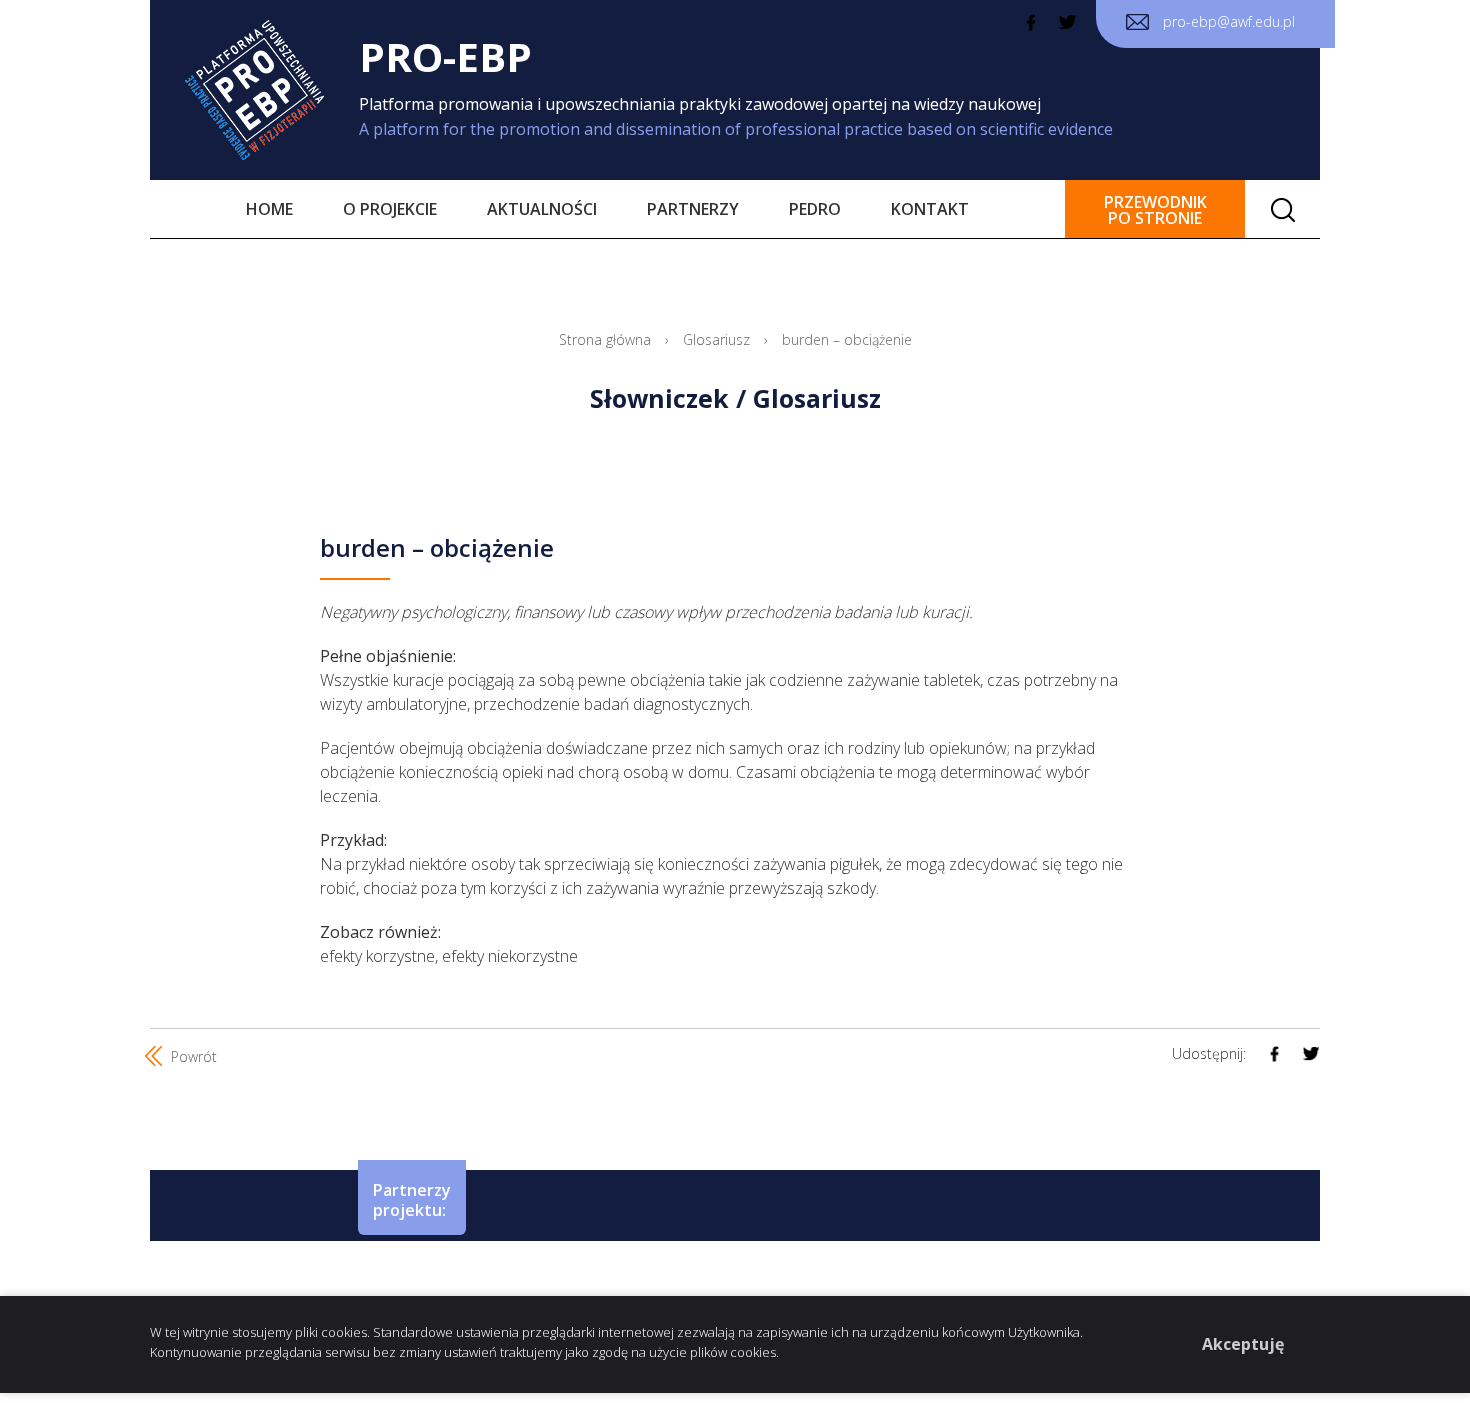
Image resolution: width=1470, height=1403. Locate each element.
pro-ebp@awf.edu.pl (1227, 21)
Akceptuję (1243, 1344)
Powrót (192, 1056)
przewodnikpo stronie (1155, 210)
